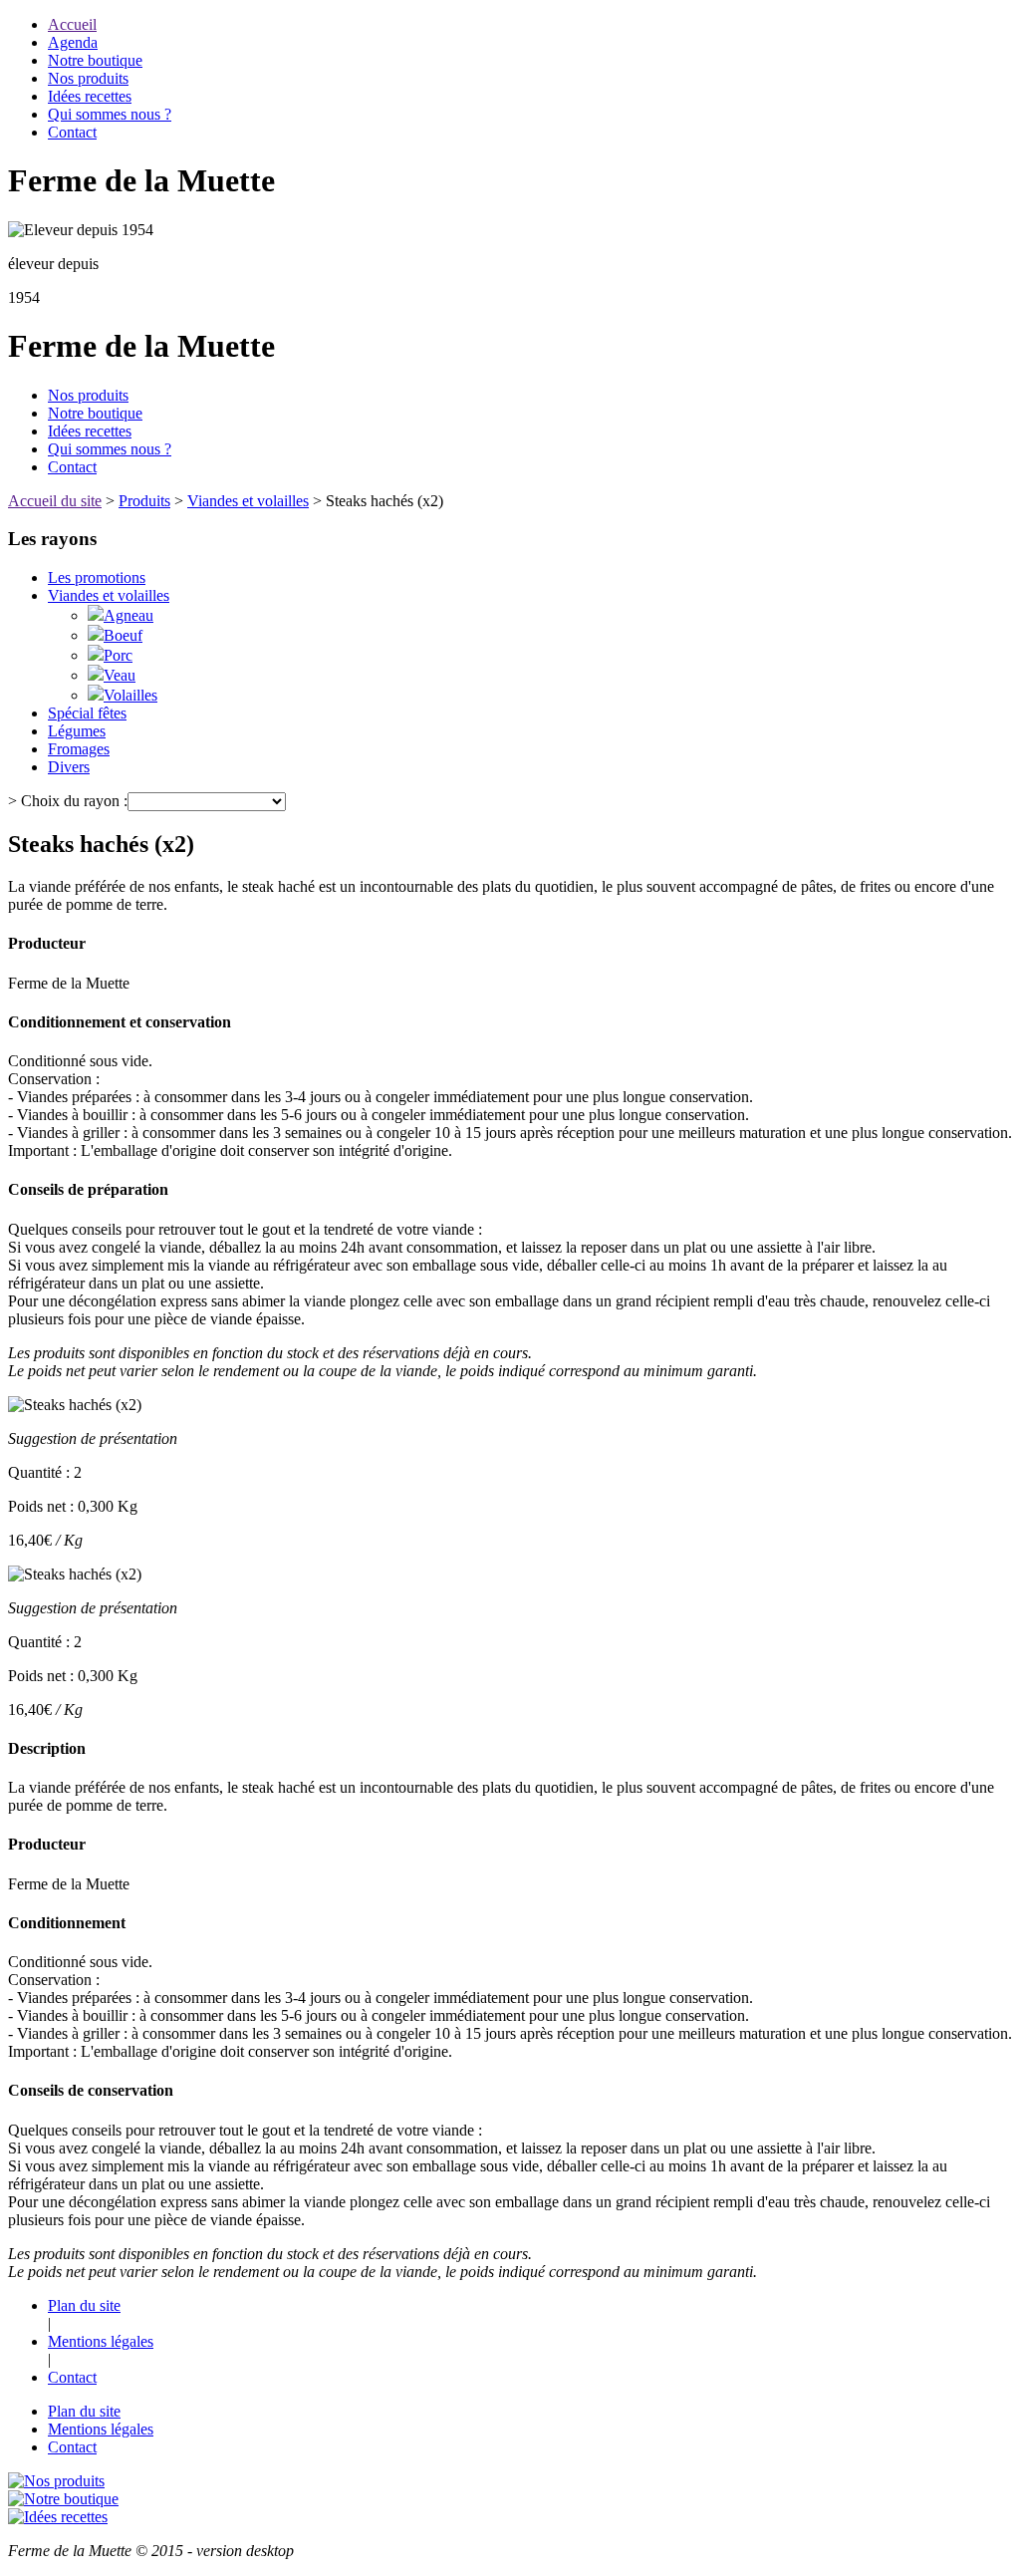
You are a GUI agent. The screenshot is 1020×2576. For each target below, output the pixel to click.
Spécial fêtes (87, 713)
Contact (72, 132)
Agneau (128, 615)
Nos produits (88, 78)
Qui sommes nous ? (110, 114)
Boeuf (123, 635)
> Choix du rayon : (68, 801)
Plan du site (84, 2305)
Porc (118, 655)
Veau (120, 675)
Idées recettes (90, 96)
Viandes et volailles (248, 501)
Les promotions (97, 577)
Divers (69, 767)
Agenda (73, 42)
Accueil (72, 24)
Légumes (77, 731)
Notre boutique (95, 60)
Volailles (130, 695)
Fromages (79, 749)
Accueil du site (55, 501)
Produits (144, 501)
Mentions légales (101, 2341)
